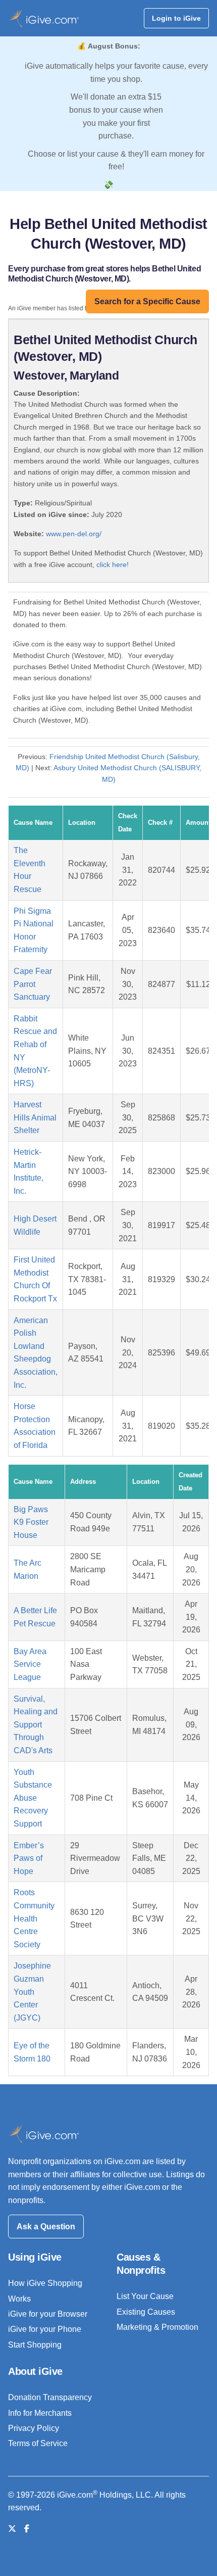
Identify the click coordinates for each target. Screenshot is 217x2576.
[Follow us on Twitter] (12, 2529)
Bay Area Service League (30, 1664)
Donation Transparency (50, 2397)
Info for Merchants (40, 2413)
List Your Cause (145, 2296)
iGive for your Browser (48, 2314)
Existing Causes (146, 2312)
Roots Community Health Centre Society (34, 1918)
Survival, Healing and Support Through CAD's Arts (36, 1725)
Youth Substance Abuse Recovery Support (33, 1798)
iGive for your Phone (45, 2329)
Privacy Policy (34, 2428)
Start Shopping (35, 2345)
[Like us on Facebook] (27, 2529)
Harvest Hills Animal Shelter (35, 1117)
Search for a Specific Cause (147, 301)
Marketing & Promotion (157, 2327)
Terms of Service (38, 2443)
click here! (113, 565)
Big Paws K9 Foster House (31, 1522)
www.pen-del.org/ (74, 534)
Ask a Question (46, 2227)
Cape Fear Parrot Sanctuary (33, 984)
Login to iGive (176, 18)
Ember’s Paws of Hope (29, 1858)
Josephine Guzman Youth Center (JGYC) (32, 1992)
